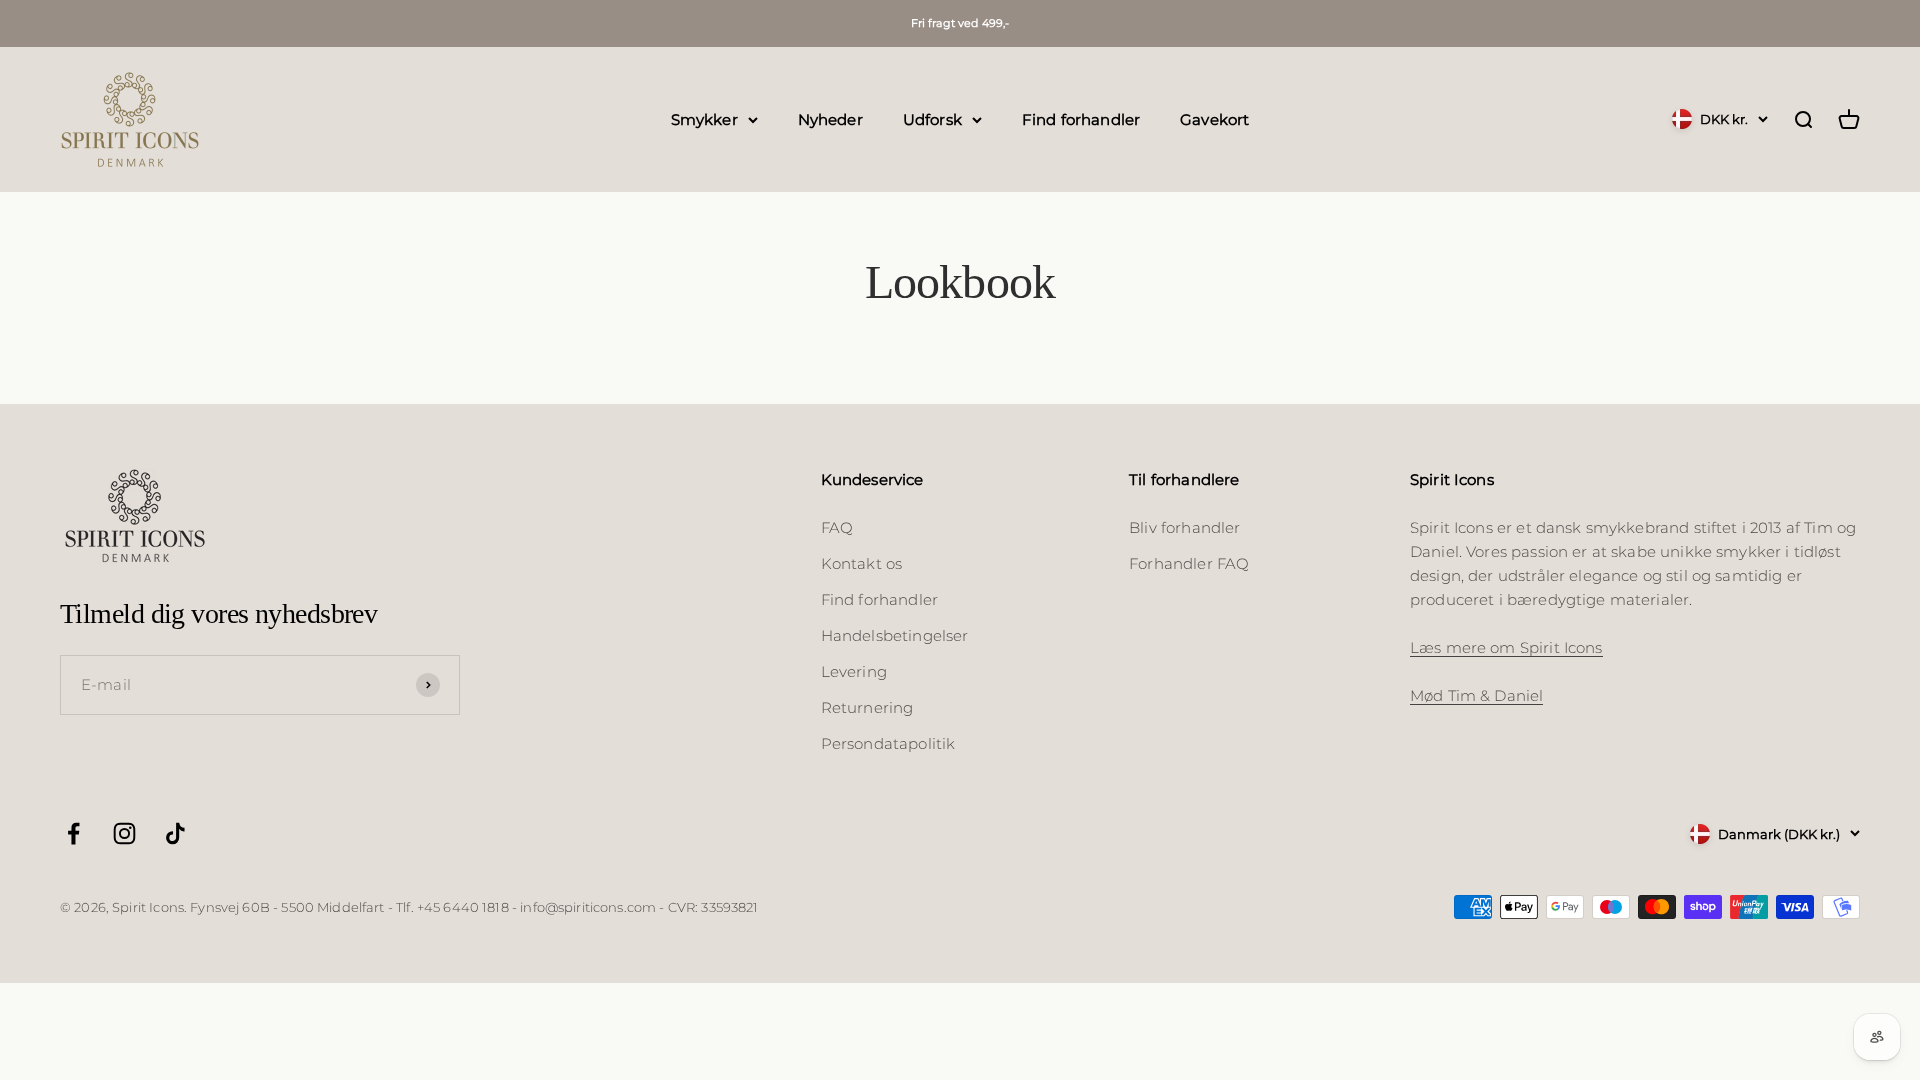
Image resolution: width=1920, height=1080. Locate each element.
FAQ (837, 527)
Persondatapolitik (888, 743)
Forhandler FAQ (1189, 563)
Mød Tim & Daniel (1476, 695)
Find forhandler (1081, 118)
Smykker (704, 118)
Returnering (867, 707)
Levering (854, 671)
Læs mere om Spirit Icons (1506, 647)
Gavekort (1214, 118)
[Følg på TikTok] (175, 833)
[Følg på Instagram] (124, 833)
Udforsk (932, 118)
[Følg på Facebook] (73, 833)
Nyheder (830, 118)
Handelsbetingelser (895, 635)
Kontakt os (862, 563)
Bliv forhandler (1184, 527)
